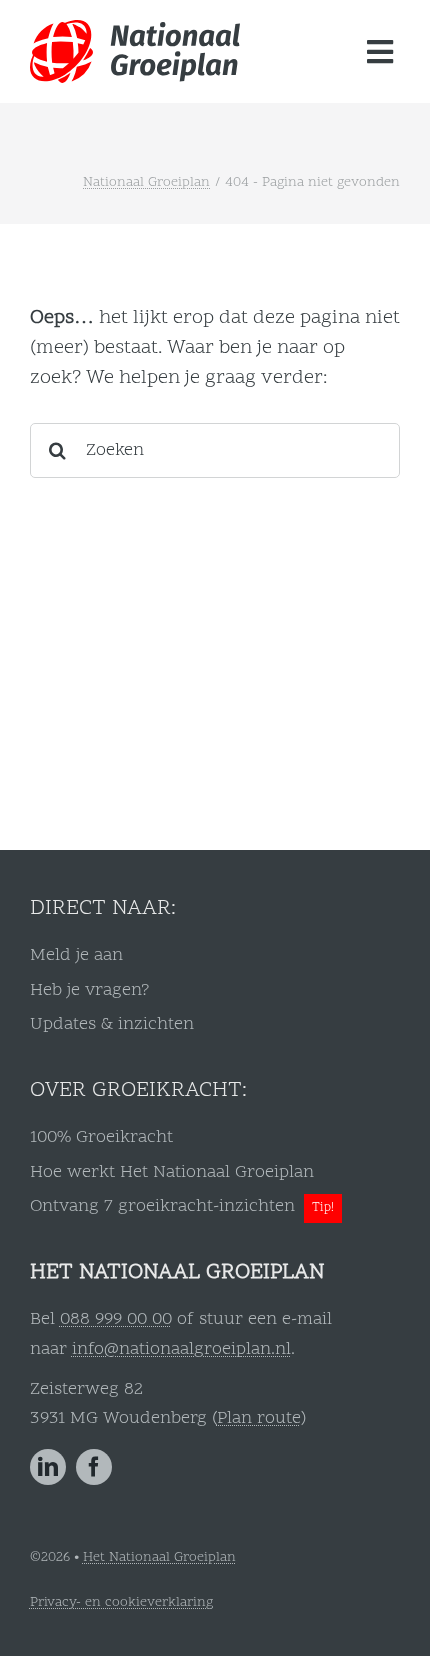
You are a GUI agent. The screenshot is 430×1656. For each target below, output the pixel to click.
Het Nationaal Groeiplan (159, 1557)
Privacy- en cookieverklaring (121, 1602)
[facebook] (94, 1467)
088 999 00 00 (116, 1319)
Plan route (259, 1418)
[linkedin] (48, 1467)
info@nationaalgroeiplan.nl (181, 1349)
